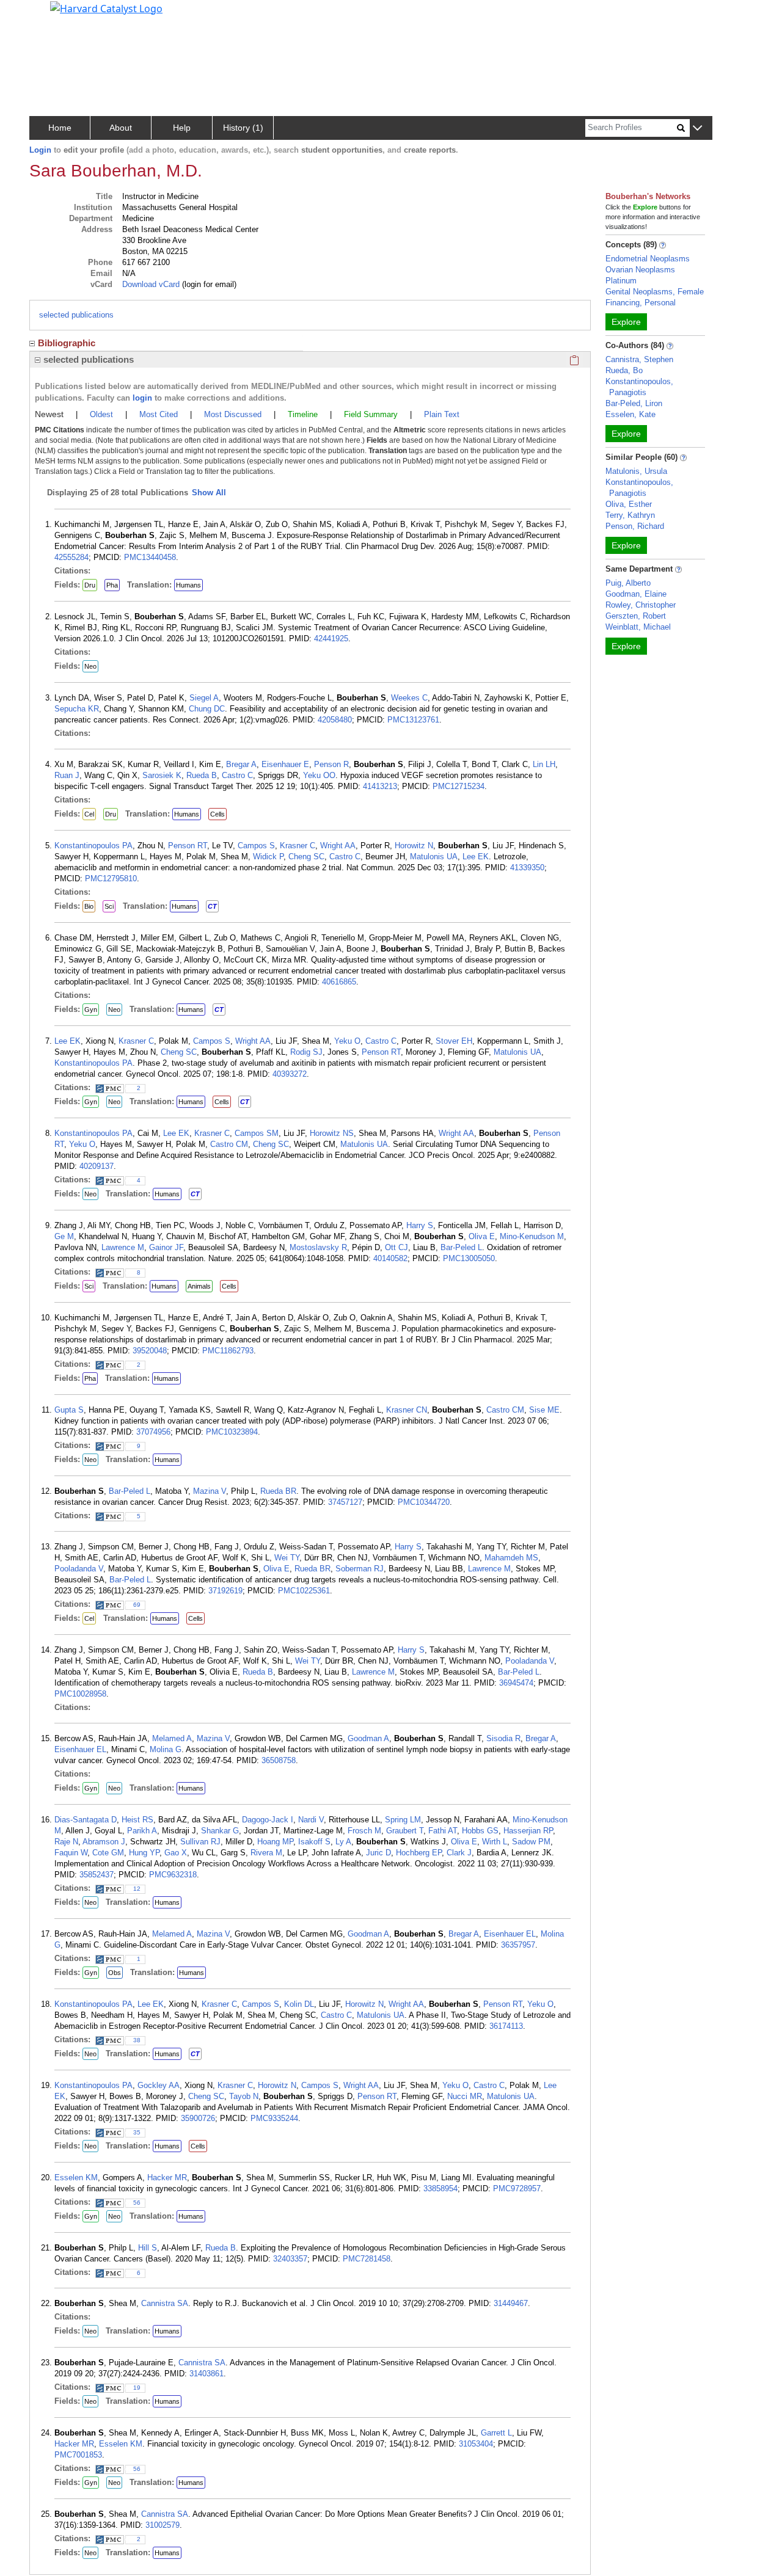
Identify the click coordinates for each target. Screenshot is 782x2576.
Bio (89, 906)
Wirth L (495, 1842)
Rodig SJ (306, 1052)
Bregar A (241, 764)
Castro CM (229, 1144)
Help (182, 128)
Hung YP (144, 1853)
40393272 (290, 1074)
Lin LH (544, 764)
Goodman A (368, 1738)
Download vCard (151, 284)
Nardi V (311, 1820)
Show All (209, 493)
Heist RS (137, 1820)
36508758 (279, 1760)
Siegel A (204, 698)
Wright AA (338, 846)
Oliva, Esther (629, 504)
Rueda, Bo (624, 370)
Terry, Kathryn (630, 515)
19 (137, 2388)
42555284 (71, 557)
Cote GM (108, 1853)
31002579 (163, 2525)
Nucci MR (465, 2096)
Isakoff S (314, 1842)
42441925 (331, 639)
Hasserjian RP (528, 1831)
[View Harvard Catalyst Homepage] (106, 7)
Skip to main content (51, 15)
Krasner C (298, 846)
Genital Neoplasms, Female (655, 292)
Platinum (621, 281)
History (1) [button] (243, 128)
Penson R (331, 764)
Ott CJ (396, 1247)
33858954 (440, 2189)
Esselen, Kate (630, 414)
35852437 (97, 1875)
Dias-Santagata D (86, 1820)
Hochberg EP (419, 1853)
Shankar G (220, 1831)
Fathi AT (443, 1831)
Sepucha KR (77, 709)
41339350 (527, 868)
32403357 (290, 2259)
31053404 (476, 2444)
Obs (115, 1973)
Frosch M (364, 1831)
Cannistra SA (165, 2303)
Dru (90, 585)
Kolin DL (299, 2004)
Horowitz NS (332, 1133)
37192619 (225, 1591)
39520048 (150, 1351)
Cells (217, 814)
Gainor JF (166, 1247)
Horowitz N (414, 846)
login (142, 398)
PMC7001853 (78, 2455)
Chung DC (207, 709)
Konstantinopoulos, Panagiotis (639, 387)
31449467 (511, 2303)
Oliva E (482, 1236)
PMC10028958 (80, 1694)
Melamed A (172, 1738)
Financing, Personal (641, 303)
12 (137, 1889)
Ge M (64, 1236)
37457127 (345, 1502)
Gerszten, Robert (636, 616)
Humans (188, 585)
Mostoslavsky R (318, 1247)
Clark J (459, 1853)
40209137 (97, 1166)
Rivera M (266, 1853)
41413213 (380, 786)
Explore (626, 322)
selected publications (76, 315)
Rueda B (202, 775)
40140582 (390, 1258)
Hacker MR (167, 2178)
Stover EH (454, 1041)
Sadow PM (531, 1842)
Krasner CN (407, 1410)
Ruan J (67, 775)
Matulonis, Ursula (636, 471)
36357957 (518, 1945)
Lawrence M (123, 1247)
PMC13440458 (150, 557)
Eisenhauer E (285, 764)
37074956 (153, 1432)
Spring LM (403, 1820)
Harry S (420, 1225)
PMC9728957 (517, 2189)
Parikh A (142, 1831)
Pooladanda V (79, 1569)
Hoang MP (275, 1842)
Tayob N (244, 2096)
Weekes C (409, 698)
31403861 (206, 2374)
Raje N (66, 1842)
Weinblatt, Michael (638, 627)
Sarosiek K (162, 775)
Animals (199, 1286)
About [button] (121, 128)
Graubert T (405, 1831)
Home (60, 128)
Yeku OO (319, 775)
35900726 (198, 2118)
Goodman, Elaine (636, 594)
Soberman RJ (360, 1569)
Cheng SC (306, 857)
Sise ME (544, 1410)
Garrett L (496, 2433)
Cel (89, 814)
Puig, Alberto (628, 583)
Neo (90, 666)
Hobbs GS (480, 1831)
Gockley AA (159, 2085)
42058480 (335, 720)
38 (137, 2040)
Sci (109, 906)
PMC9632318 (173, 1875)
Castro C (237, 775)
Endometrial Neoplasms (648, 259)
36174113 (506, 2026)
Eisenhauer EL (80, 1749)
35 (137, 2132)
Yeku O (347, 1041)
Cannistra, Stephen (639, 359)
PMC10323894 (232, 1432)
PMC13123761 (413, 720)
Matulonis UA (434, 857)
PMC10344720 (424, 1502)
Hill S (148, 2248)
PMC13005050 (469, 1258)
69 (137, 1605)
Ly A (343, 1842)
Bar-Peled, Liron (634, 403)
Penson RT (188, 846)
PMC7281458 (367, 2259)
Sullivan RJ (200, 1842)
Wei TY (287, 1558)
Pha (112, 585)
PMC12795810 (111, 879)
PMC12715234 (459, 786)
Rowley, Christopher (641, 605)
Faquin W (71, 1853)
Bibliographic (67, 343)
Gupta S (69, 1410)
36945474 (516, 1683)
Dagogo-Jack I (268, 1820)
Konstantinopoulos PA (93, 846)
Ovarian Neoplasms (640, 270)
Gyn (91, 1010)
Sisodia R (503, 1738)
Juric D (378, 1853)
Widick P (268, 857)
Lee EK (476, 857)
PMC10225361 (304, 1591)
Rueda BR (278, 1491)
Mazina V (210, 1491)
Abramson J (104, 1842)
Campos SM (257, 1133)
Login (40, 150)
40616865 (339, 982)
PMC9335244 (274, 2118)
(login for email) (208, 284)
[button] (697, 129)
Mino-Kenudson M (532, 1236)
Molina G (166, 1749)
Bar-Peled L (461, 1247)
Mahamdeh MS (511, 1558)
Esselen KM (76, 2178)
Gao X (176, 1853)
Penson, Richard (635, 526)
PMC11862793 (228, 1351)
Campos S (256, 846)
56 (137, 2203)
